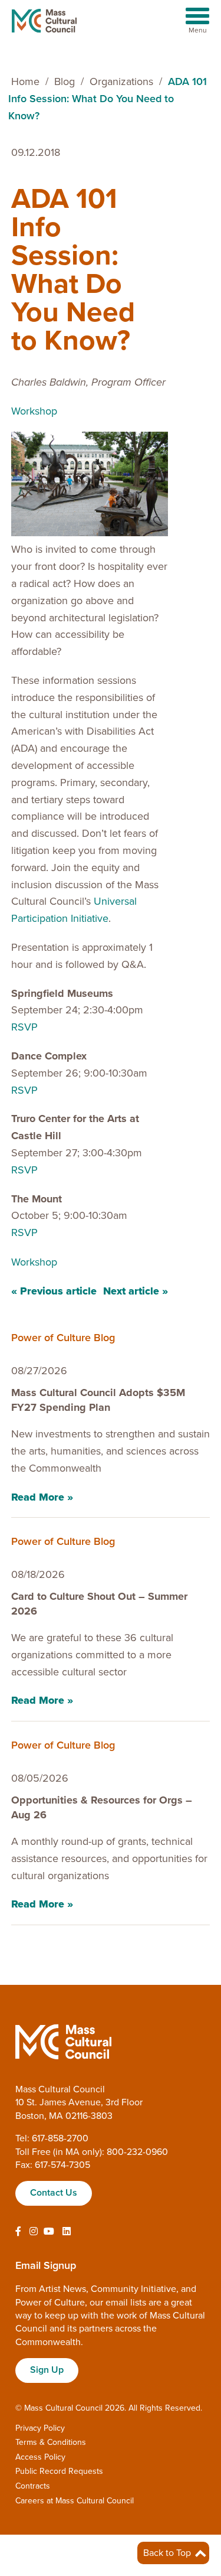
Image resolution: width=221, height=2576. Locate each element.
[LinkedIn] (67, 2232)
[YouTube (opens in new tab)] (49, 2232)
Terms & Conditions (51, 2442)
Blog (65, 81)
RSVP (24, 1027)
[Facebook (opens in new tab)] (18, 2232)
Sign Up (47, 2370)
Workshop (34, 411)
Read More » (42, 1497)
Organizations (121, 81)
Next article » (136, 1291)
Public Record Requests (59, 2471)
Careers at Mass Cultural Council (75, 2501)
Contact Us (54, 2193)
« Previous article (54, 1291)
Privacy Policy (40, 2428)
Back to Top (168, 2553)
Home (25, 81)
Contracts (33, 2486)
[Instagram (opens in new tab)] (34, 2232)
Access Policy (40, 2457)
